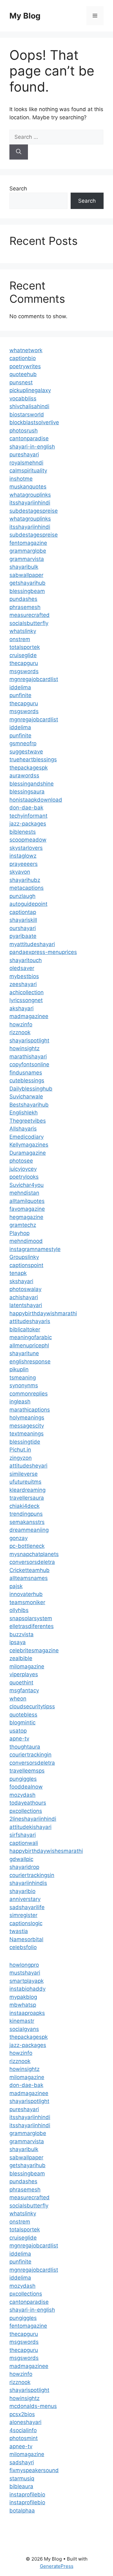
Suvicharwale (26, 1096)
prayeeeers (24, 864)
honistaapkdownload (36, 800)
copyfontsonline (29, 1064)
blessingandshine (32, 784)
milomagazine (27, 1666)
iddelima (20, 687)
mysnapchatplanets (34, 1554)
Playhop (19, 1233)
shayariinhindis (28, 1883)
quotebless (23, 1715)
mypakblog (23, 1997)
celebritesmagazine (34, 1650)
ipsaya (18, 1642)
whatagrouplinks (30, 495)
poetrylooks (24, 1177)
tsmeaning (23, 1378)
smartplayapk (27, 1981)
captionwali (24, 1843)
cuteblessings (27, 1080)
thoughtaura (25, 1747)
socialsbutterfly (29, 623)
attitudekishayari (30, 1827)
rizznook (20, 1032)
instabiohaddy (27, 1989)
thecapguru (24, 663)
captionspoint (26, 1265)
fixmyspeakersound (34, 2470)
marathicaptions (30, 1410)
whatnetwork (26, 350)
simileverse (24, 1474)
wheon (18, 1699)
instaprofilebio (27, 2494)
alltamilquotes (27, 1201)
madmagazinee (29, 1016)
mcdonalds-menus (33, 2406)
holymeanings (27, 1418)
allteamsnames (29, 1578)
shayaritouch (26, 960)
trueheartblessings (33, 759)
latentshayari (26, 1305)
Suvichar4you (27, 1185)
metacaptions (27, 888)
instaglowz (23, 856)
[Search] (19, 152)
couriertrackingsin (32, 1875)
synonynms (24, 1385)
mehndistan (24, 1193)
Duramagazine (28, 1153)
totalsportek (25, 647)
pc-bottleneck (27, 1546)
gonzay (19, 1538)
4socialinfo (23, 2430)
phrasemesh (25, 607)
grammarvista (27, 559)
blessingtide (25, 1442)
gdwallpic (21, 1859)
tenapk (18, 1273)
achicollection (27, 992)
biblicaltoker (25, 1329)
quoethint (21, 1683)
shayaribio (22, 1891)
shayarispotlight (29, 1040)
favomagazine (27, 1209)
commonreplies (29, 1394)
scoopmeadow (28, 840)
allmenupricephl (29, 1345)
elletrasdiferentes (32, 1626)
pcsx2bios (22, 2414)
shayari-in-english (32, 447)
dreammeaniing (29, 1530)
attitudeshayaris (30, 1321)
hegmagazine (26, 1217)
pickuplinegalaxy (30, 390)
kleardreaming (27, 1490)
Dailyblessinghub (31, 1089)
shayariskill (23, 920)
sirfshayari (23, 1835)
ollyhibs (19, 1610)
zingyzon (21, 1458)
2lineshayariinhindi (33, 1819)
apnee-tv (21, 2446)
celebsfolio (23, 1947)
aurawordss (24, 775)
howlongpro (24, 1965)
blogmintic (22, 1722)
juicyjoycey (23, 1169)
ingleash (20, 1401)
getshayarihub (27, 583)
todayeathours (28, 1803)
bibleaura (21, 2486)
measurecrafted (30, 615)
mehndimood (26, 1241)
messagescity (27, 1426)
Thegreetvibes (28, 1121)
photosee (21, 1161)
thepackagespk (29, 768)
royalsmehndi (26, 463)
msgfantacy (24, 1690)
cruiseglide (23, 655)
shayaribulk (24, 567)
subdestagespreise (34, 511)
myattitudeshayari (32, 944)
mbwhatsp (23, 2005)
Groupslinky (24, 1257)
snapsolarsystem (31, 1618)
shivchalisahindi (29, 406)
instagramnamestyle (35, 1249)
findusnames (26, 1073)
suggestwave (26, 752)
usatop (18, 1731)
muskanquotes (28, 487)
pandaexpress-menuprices (43, 952)
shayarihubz (25, 880)
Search (18, 189)
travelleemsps (27, 1771)
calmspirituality (28, 471)
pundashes (23, 599)
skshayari (21, 1281)
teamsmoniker (27, 1602)
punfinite (20, 695)
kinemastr (22, 2021)
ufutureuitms (25, 1482)
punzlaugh (22, 896)
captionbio (23, 358)
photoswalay (25, 1289)
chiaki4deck (24, 1506)
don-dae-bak (26, 808)
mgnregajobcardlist (34, 679)
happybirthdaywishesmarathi (46, 1851)
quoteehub (23, 374)
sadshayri (22, 2462)
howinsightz (24, 1048)
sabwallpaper (26, 575)
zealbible (21, 1658)
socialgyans (24, 2029)
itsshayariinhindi (30, 503)
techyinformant (28, 816)
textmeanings (27, 1434)
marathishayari (28, 1057)
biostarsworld (27, 414)
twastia (19, 1931)
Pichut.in (20, 1450)
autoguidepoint (28, 904)
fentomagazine (28, 543)
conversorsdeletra (32, 1562)
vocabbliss (23, 398)
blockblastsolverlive (34, 422)
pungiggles (23, 1779)
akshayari (22, 1008)
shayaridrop (24, 1867)
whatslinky (23, 631)
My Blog (25, 16)
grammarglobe (28, 551)
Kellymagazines (29, 1145)
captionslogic (26, 1923)
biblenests (23, 832)
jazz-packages (28, 824)
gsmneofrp (23, 743)
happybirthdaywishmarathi (43, 1313)
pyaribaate (23, 936)
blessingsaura (27, 792)
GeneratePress (57, 2566)
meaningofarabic (31, 1337)
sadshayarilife (27, 1907)
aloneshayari (25, 2422)
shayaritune (24, 1353)
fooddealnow (26, 1787)
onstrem (20, 639)
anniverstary (25, 1899)
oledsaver (22, 968)
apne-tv (19, 1739)
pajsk (16, 1586)
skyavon (20, 872)
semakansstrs (27, 1522)
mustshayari (25, 1973)
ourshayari (23, 928)
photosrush (24, 431)
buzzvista (22, 1634)
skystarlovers (26, 848)
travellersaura (27, 1498)
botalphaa (22, 2511)
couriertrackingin (30, 1755)
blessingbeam (27, 591)
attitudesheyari (28, 1466)
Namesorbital (26, 1939)
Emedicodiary (27, 1137)
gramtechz (23, 1225)
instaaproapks (27, 2013)
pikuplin (19, 1369)
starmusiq (22, 2478)
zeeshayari (23, 984)
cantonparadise (29, 438)
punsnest (21, 382)
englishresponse (30, 1361)
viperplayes (24, 1674)
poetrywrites (25, 366)
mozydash (22, 1795)
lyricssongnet (26, 1000)
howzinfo (21, 1024)
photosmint (24, 2438)
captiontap (23, 912)
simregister (23, 1915)
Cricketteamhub (30, 1570)
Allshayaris (23, 1129)
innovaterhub (26, 1594)
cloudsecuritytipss (32, 1706)
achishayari (24, 1297)
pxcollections (26, 1811)
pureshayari (24, 454)
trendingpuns (26, 1514)
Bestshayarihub (29, 1105)
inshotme (21, 479)
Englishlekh (24, 1113)
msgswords (24, 671)
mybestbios (24, 976)
